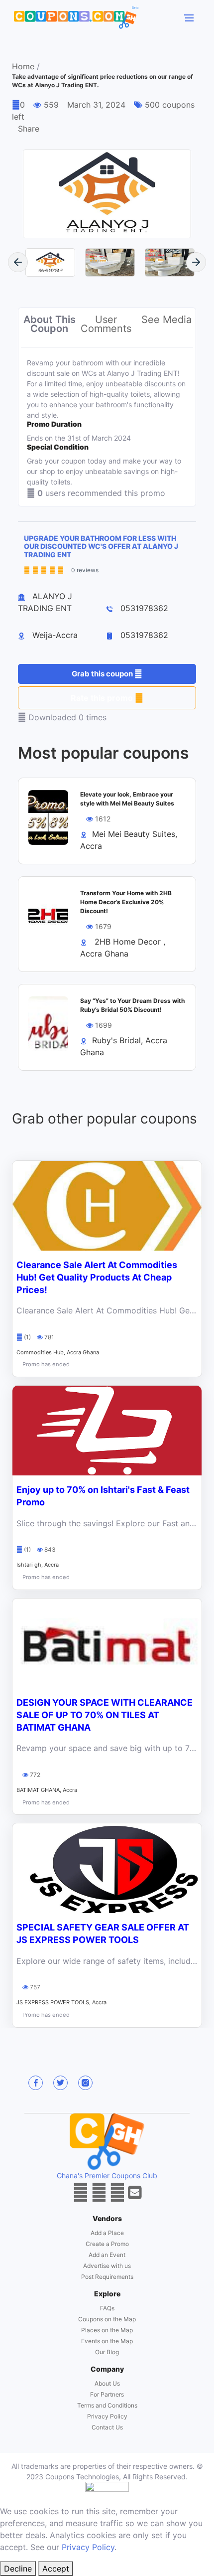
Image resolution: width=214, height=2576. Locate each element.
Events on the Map (107, 2341)
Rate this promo (103, 698)
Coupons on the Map (107, 2319)
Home (23, 67)
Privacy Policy (107, 2416)
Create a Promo (107, 2244)
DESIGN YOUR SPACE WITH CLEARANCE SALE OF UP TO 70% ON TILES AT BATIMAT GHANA (105, 1715)
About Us (107, 2383)
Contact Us (107, 2427)
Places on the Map (107, 2330)
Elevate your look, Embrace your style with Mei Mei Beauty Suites (127, 799)
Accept (56, 2569)
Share (29, 129)
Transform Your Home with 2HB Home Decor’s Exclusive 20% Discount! (126, 902)
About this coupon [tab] (50, 324)
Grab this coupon (103, 674)
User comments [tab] (106, 324)
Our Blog (107, 2352)
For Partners (107, 2394)
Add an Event (107, 2255)
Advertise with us (107, 2266)
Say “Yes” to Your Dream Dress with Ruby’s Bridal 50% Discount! (132, 1005)
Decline (18, 2569)
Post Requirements (107, 2277)
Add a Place (107, 2233)
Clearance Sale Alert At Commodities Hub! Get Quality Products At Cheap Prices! (97, 1277)
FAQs (107, 2308)
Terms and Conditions (107, 2405)
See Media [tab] (166, 320)
